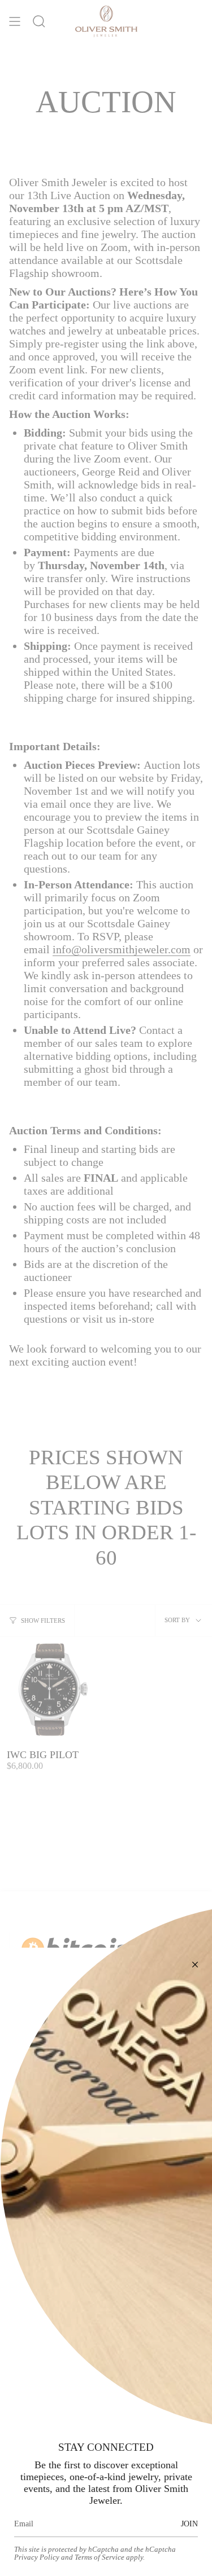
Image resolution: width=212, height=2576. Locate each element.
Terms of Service (99, 2557)
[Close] (195, 1965)
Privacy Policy (37, 2557)
